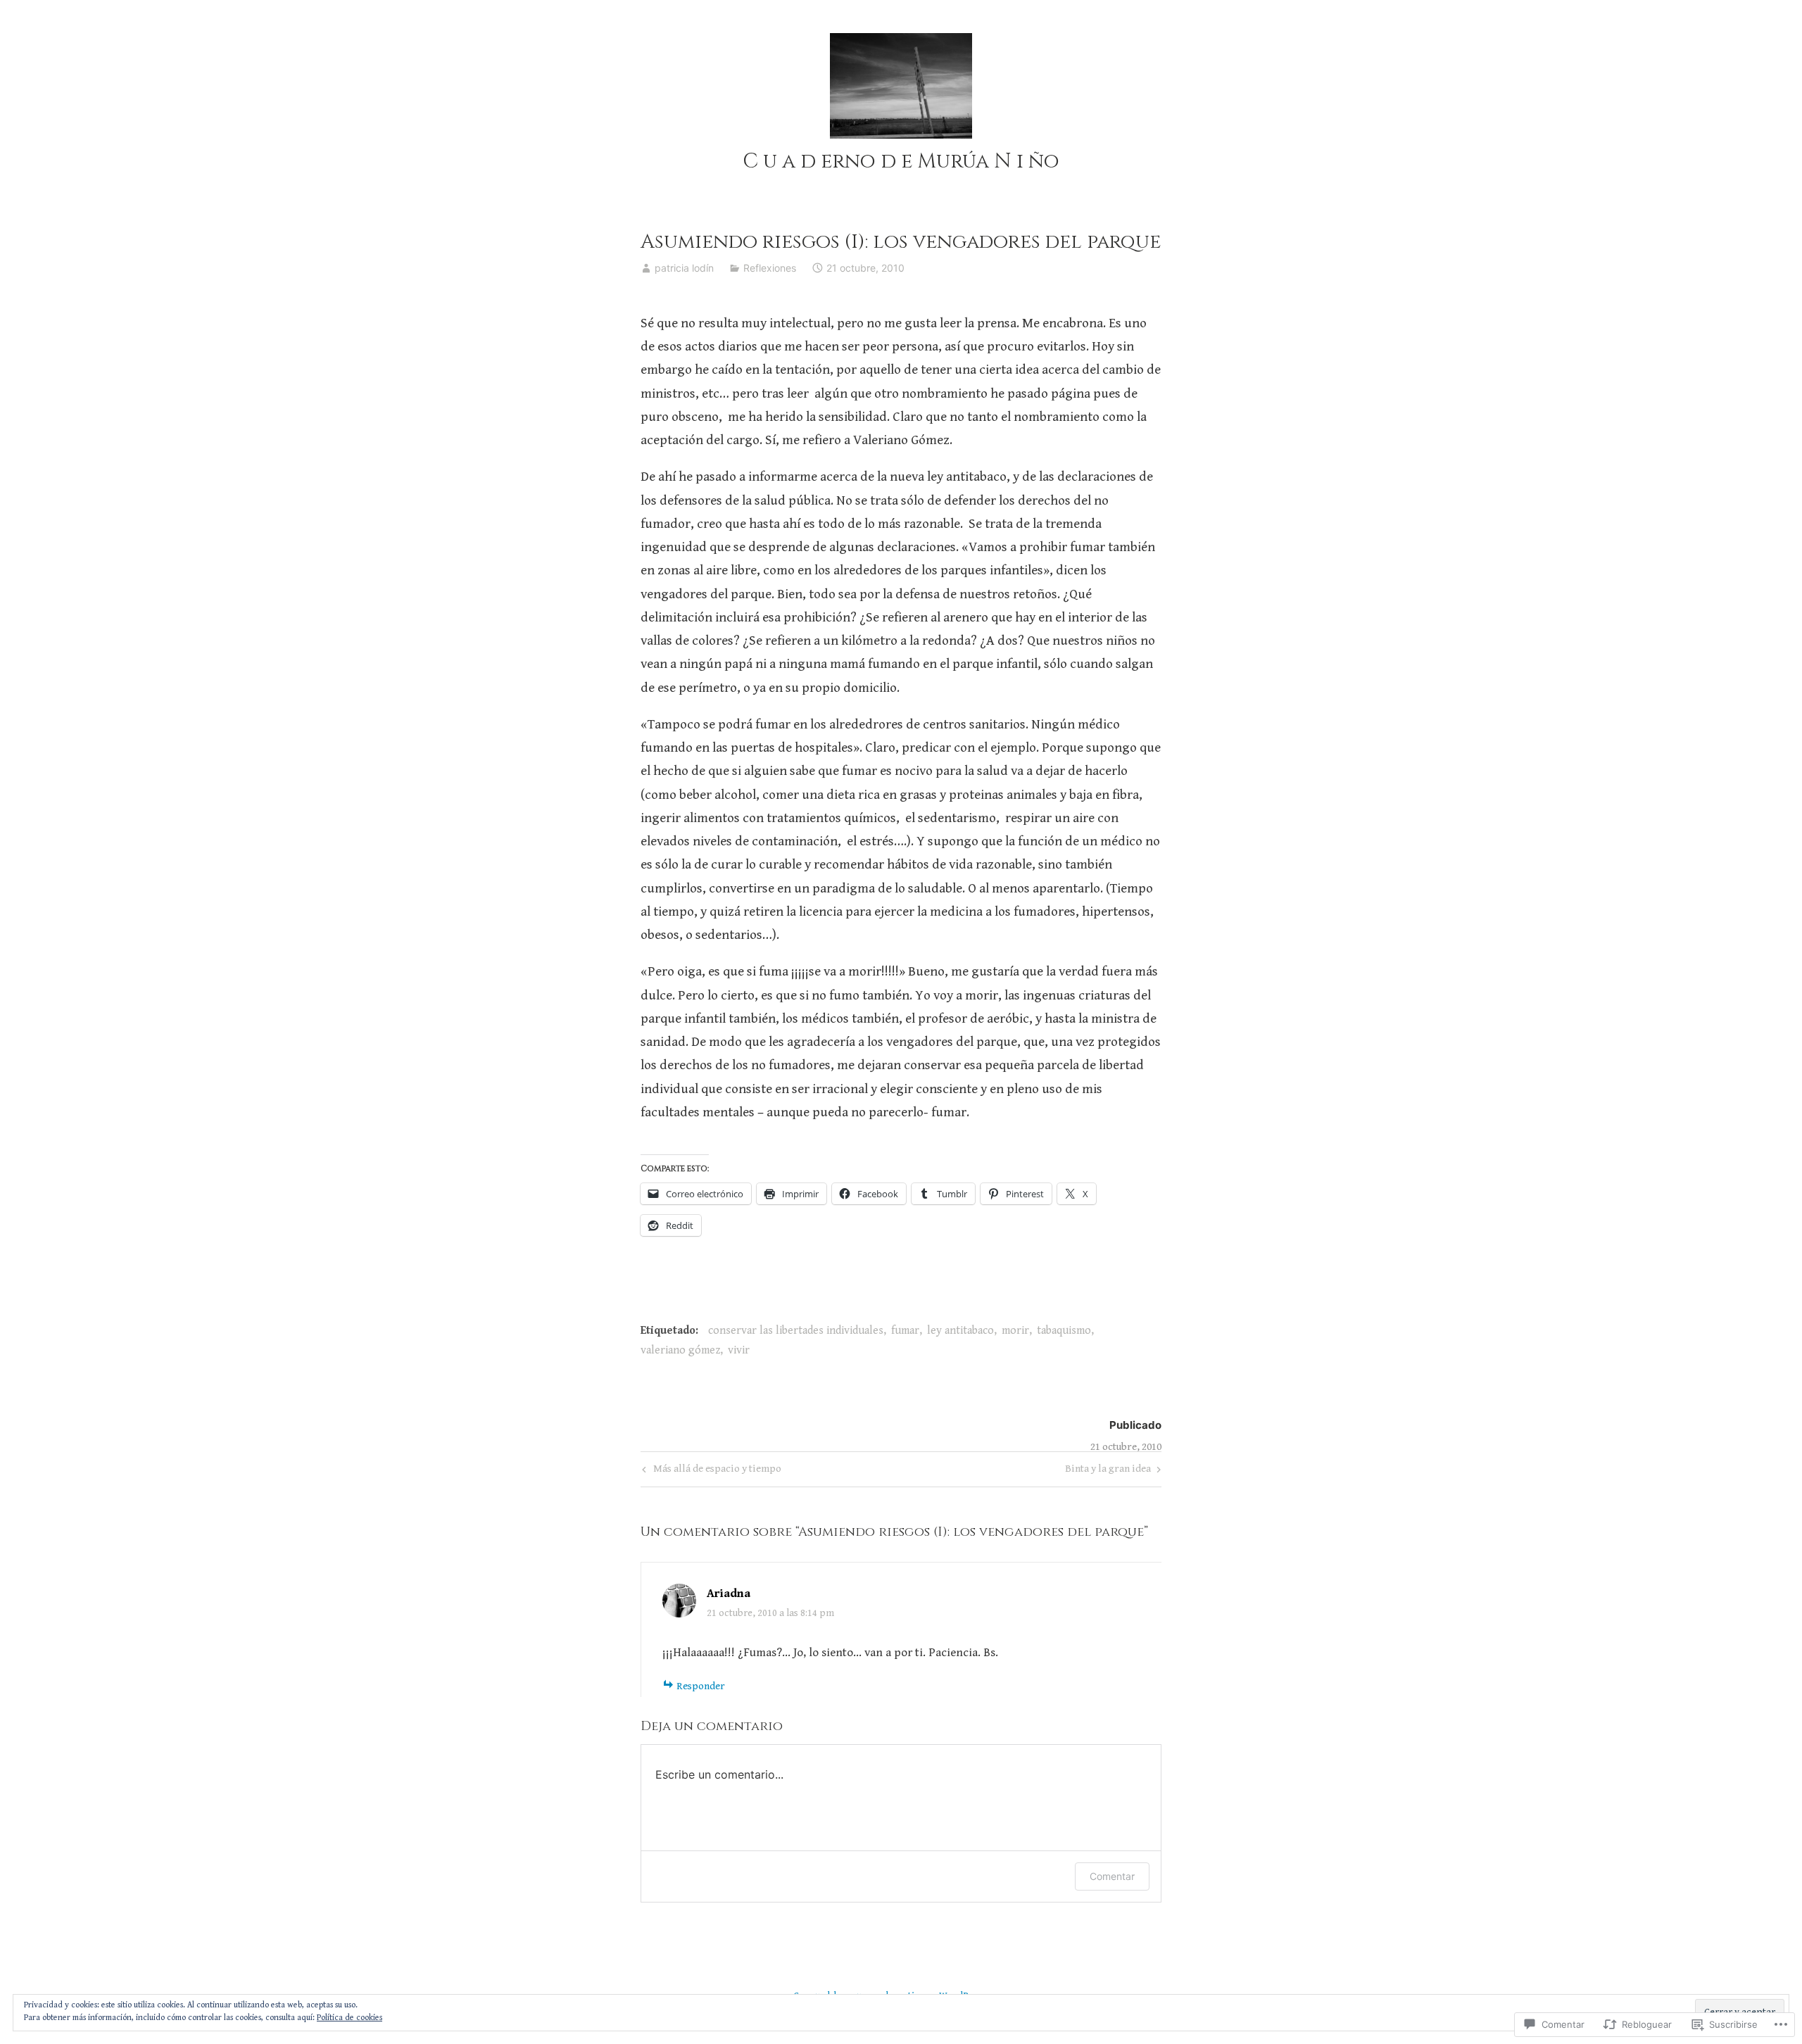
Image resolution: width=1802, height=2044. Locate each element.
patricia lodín (684, 268)
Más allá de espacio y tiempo (710, 1471)
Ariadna (729, 1594)
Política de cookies (349, 2018)
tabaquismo (1064, 1331)
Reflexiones (770, 268)
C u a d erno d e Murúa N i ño (901, 162)
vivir (739, 1350)
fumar (905, 1331)
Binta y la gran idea (1108, 1471)
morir (1015, 1331)
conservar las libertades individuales (796, 1331)
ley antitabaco (960, 1331)
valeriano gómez (680, 1350)
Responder (701, 1686)
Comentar (1112, 1876)
